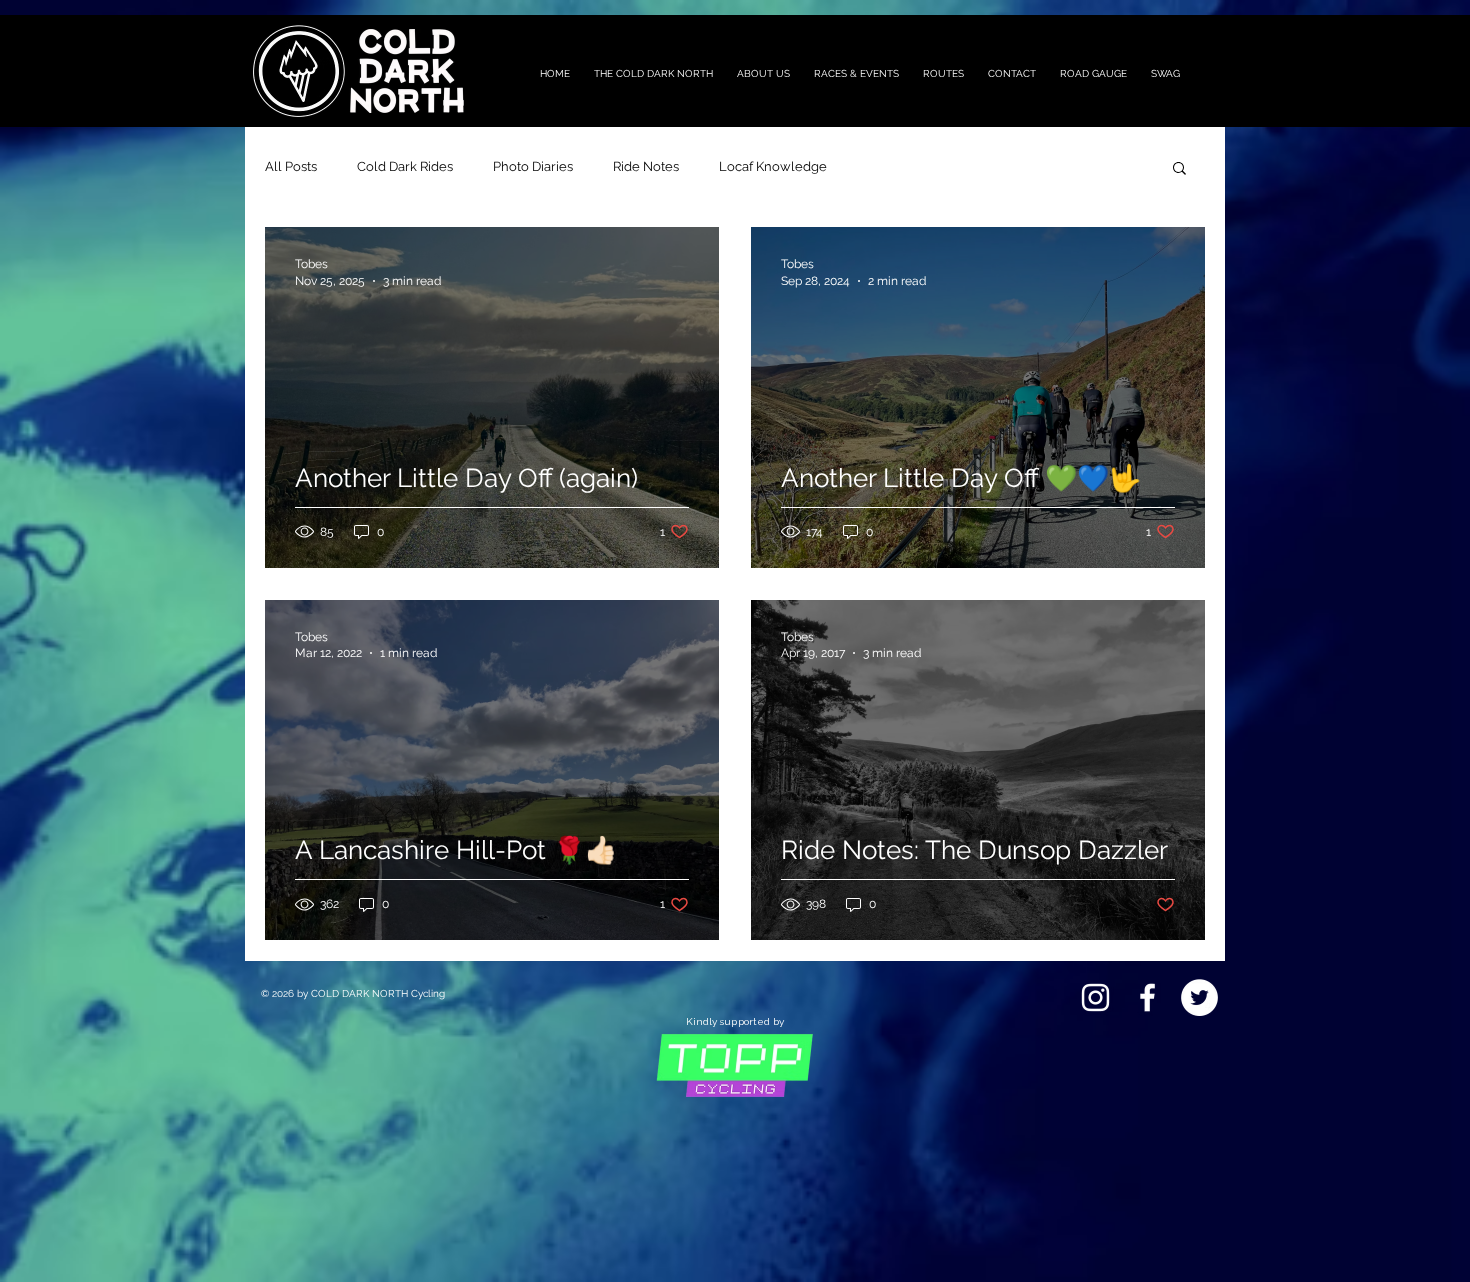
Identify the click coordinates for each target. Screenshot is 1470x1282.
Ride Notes (646, 166)
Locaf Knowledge (773, 166)
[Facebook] (1147, 997)
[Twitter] (1199, 997)
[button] (1179, 169)
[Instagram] (1095, 997)
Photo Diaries (533, 166)
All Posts (291, 166)
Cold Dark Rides (405, 166)
